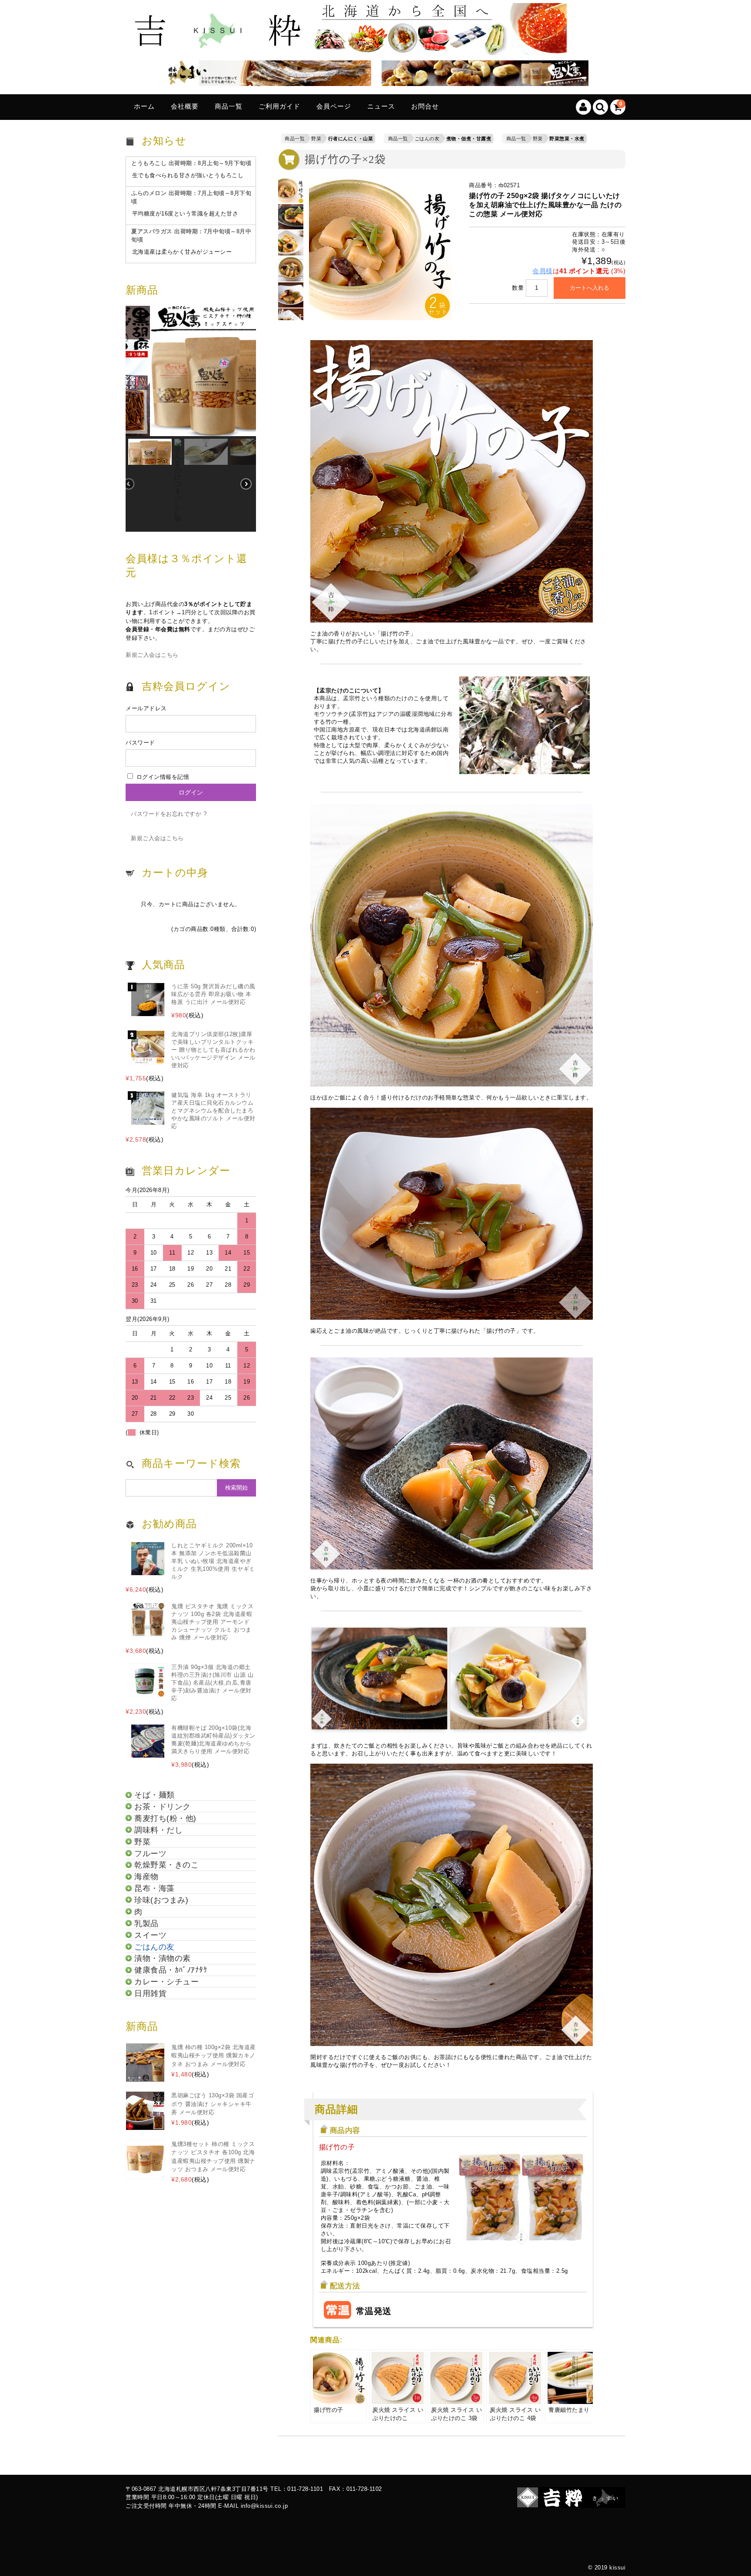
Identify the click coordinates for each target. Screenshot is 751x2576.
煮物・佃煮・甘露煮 (469, 139)
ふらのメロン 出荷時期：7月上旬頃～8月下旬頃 (191, 197)
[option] (291, 191)
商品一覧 (229, 106)
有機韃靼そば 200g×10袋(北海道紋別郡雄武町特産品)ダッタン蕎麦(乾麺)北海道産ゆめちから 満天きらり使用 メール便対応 (213, 1740)
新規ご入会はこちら (152, 655)
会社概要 (185, 106)
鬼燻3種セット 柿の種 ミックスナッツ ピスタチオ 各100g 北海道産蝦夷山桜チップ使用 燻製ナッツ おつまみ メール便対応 (213, 2157)
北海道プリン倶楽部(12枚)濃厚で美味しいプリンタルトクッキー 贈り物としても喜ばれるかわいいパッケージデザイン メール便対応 (213, 1050)
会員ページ (334, 106)
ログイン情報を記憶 (162, 777)
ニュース (381, 106)
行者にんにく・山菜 (351, 139)
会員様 (543, 271)
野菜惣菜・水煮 (567, 139)
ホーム (144, 106)
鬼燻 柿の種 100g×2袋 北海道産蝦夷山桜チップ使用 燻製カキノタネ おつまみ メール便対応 (214, 2056)
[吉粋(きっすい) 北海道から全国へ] (349, 48)
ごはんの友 (427, 139)
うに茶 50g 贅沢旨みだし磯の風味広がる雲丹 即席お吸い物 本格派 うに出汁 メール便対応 (213, 994)
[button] (191, 371)
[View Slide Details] (265, 75)
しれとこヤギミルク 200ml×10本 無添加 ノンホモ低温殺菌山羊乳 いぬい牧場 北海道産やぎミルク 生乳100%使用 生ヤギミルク (213, 1561)
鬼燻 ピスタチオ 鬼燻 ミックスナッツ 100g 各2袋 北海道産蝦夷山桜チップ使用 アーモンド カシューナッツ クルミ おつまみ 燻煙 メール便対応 (212, 1622)
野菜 (316, 139)
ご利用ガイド (279, 106)
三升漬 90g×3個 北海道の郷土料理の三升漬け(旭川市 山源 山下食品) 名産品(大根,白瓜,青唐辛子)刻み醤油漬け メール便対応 (212, 1683)
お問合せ (425, 106)
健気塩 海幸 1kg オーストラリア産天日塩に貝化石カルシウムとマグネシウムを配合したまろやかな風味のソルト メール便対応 (213, 1111)
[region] (191, 419)
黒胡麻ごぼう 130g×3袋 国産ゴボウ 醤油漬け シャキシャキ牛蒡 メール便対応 (213, 2104)
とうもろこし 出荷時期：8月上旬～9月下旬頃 (191, 163)
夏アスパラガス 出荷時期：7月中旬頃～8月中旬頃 (191, 236)
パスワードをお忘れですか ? (169, 814)
